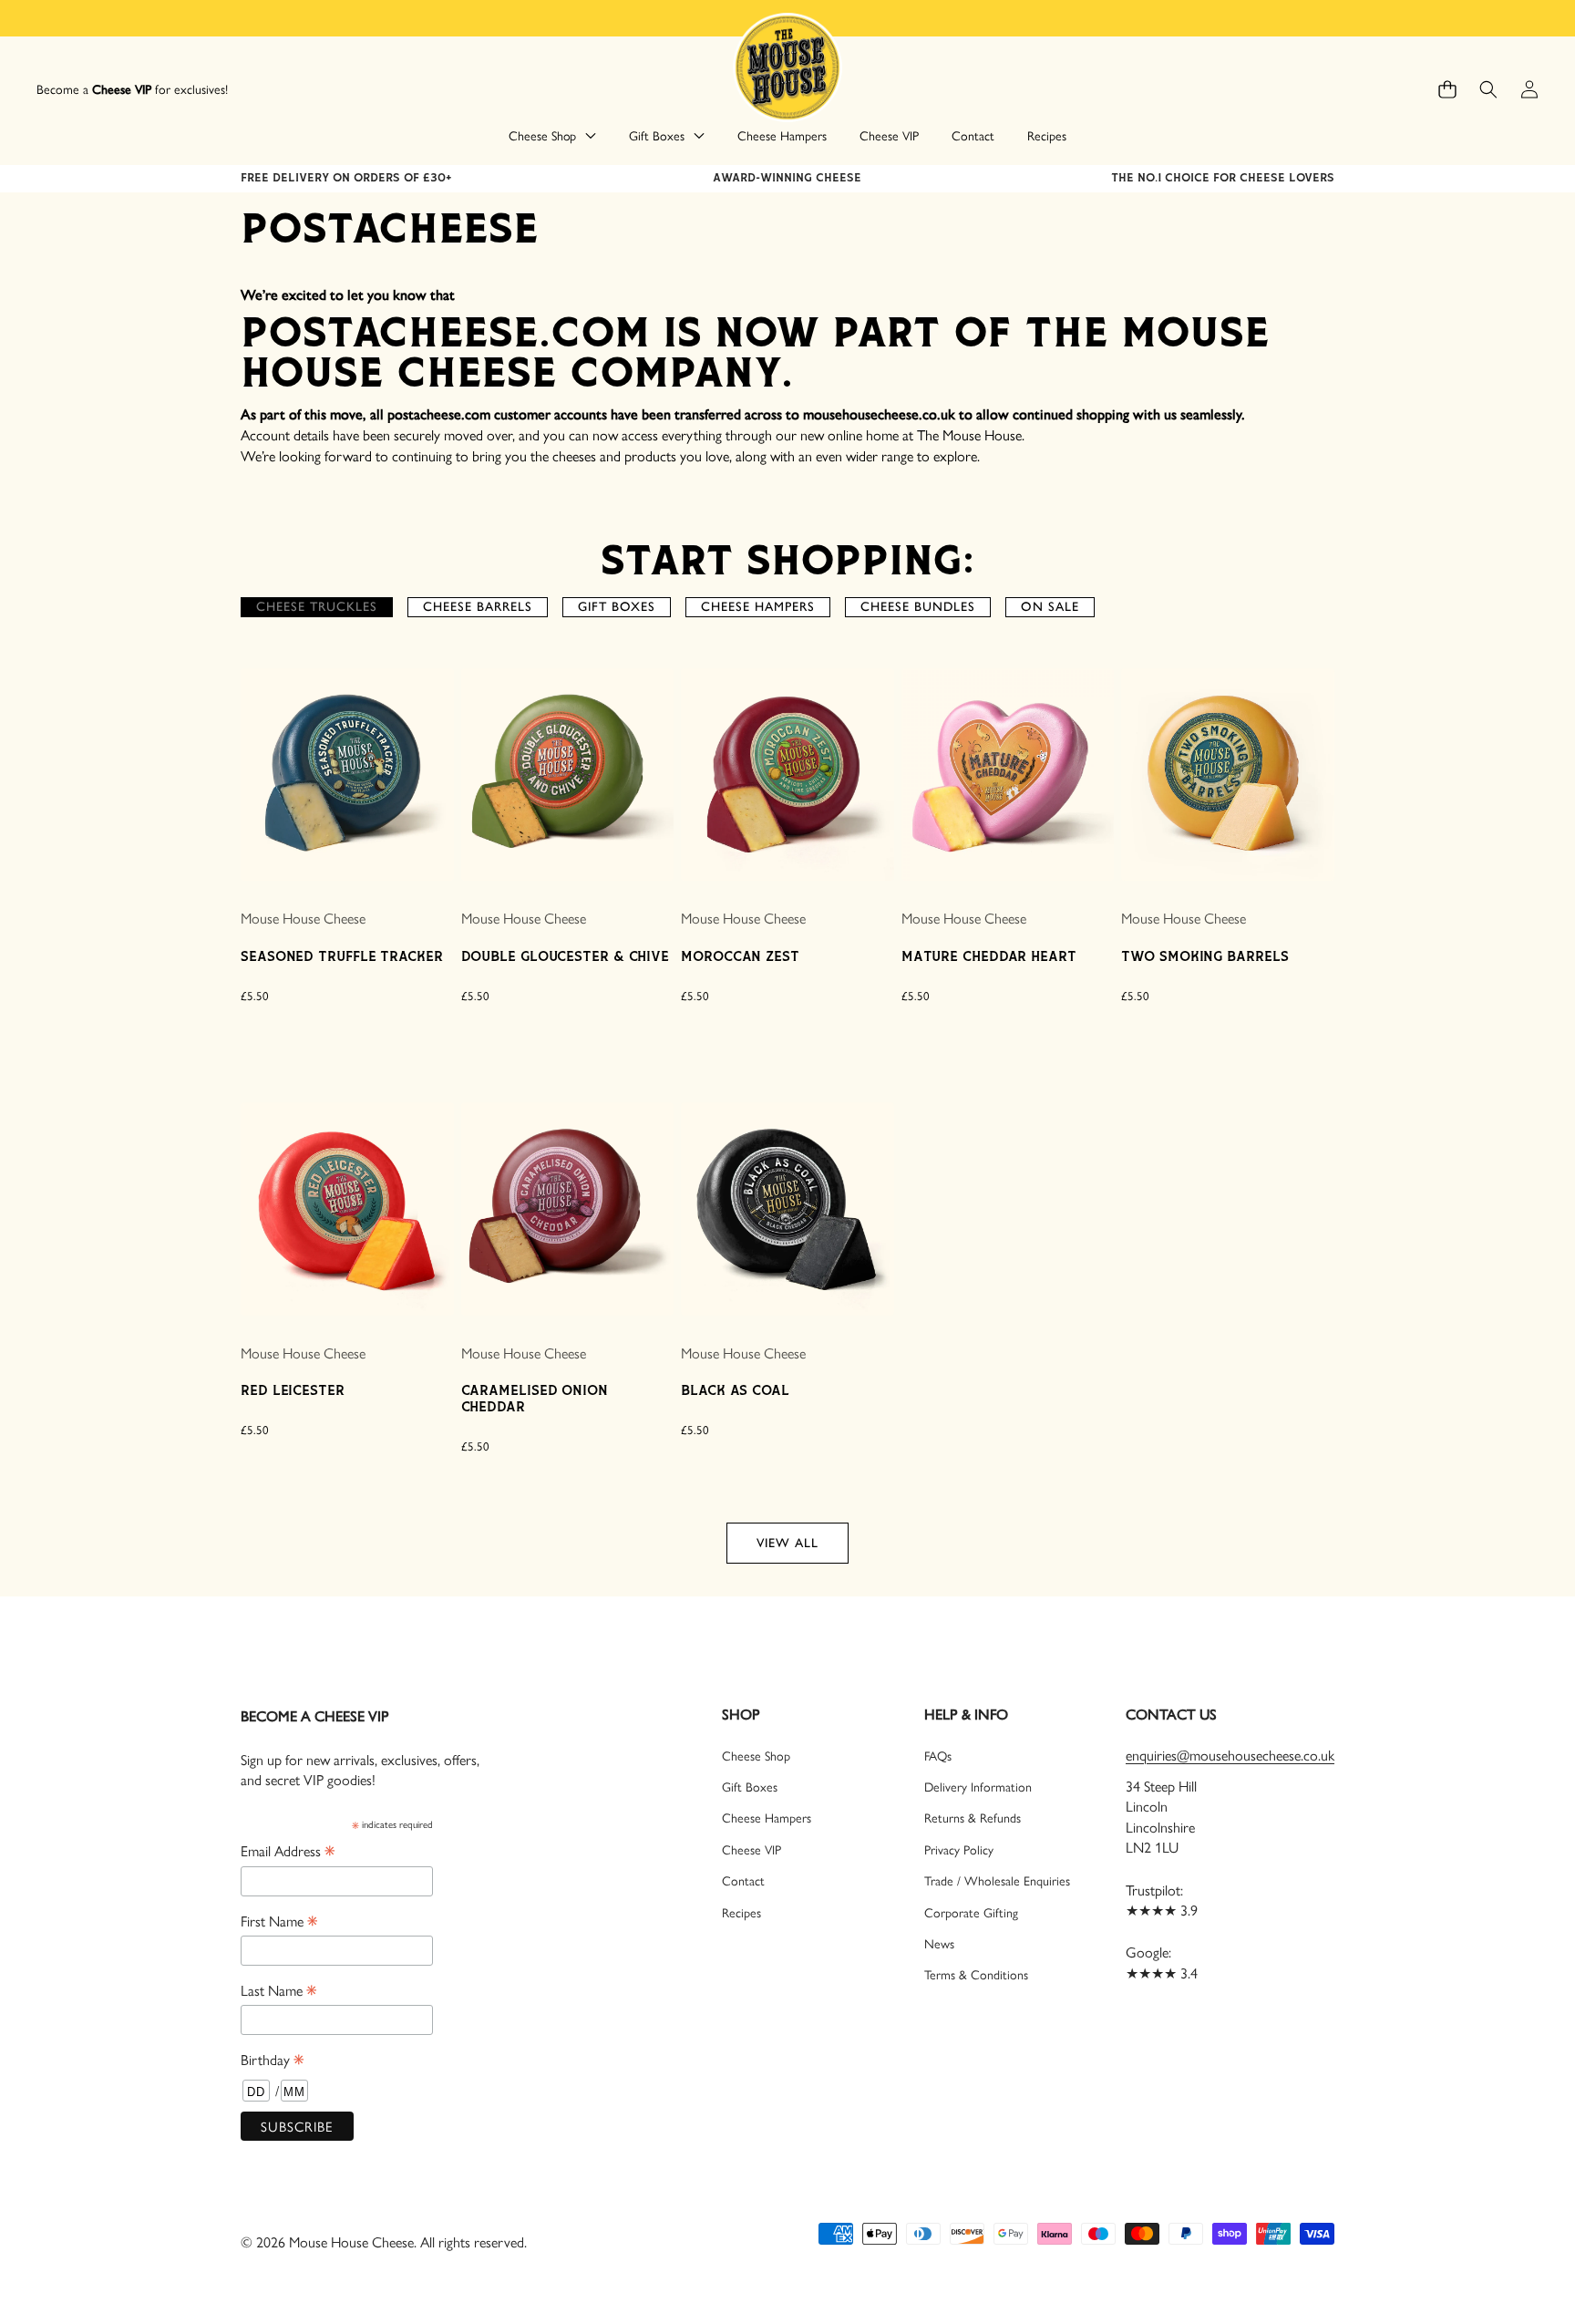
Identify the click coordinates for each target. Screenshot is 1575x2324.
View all (787, 1543)
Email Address (288, 1850)
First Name (279, 1920)
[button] (1447, 90)
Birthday (272, 2059)
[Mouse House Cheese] (787, 66)
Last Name (278, 1989)
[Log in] (1529, 90)
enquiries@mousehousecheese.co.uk (1230, 1755)
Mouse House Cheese (303, 918)
